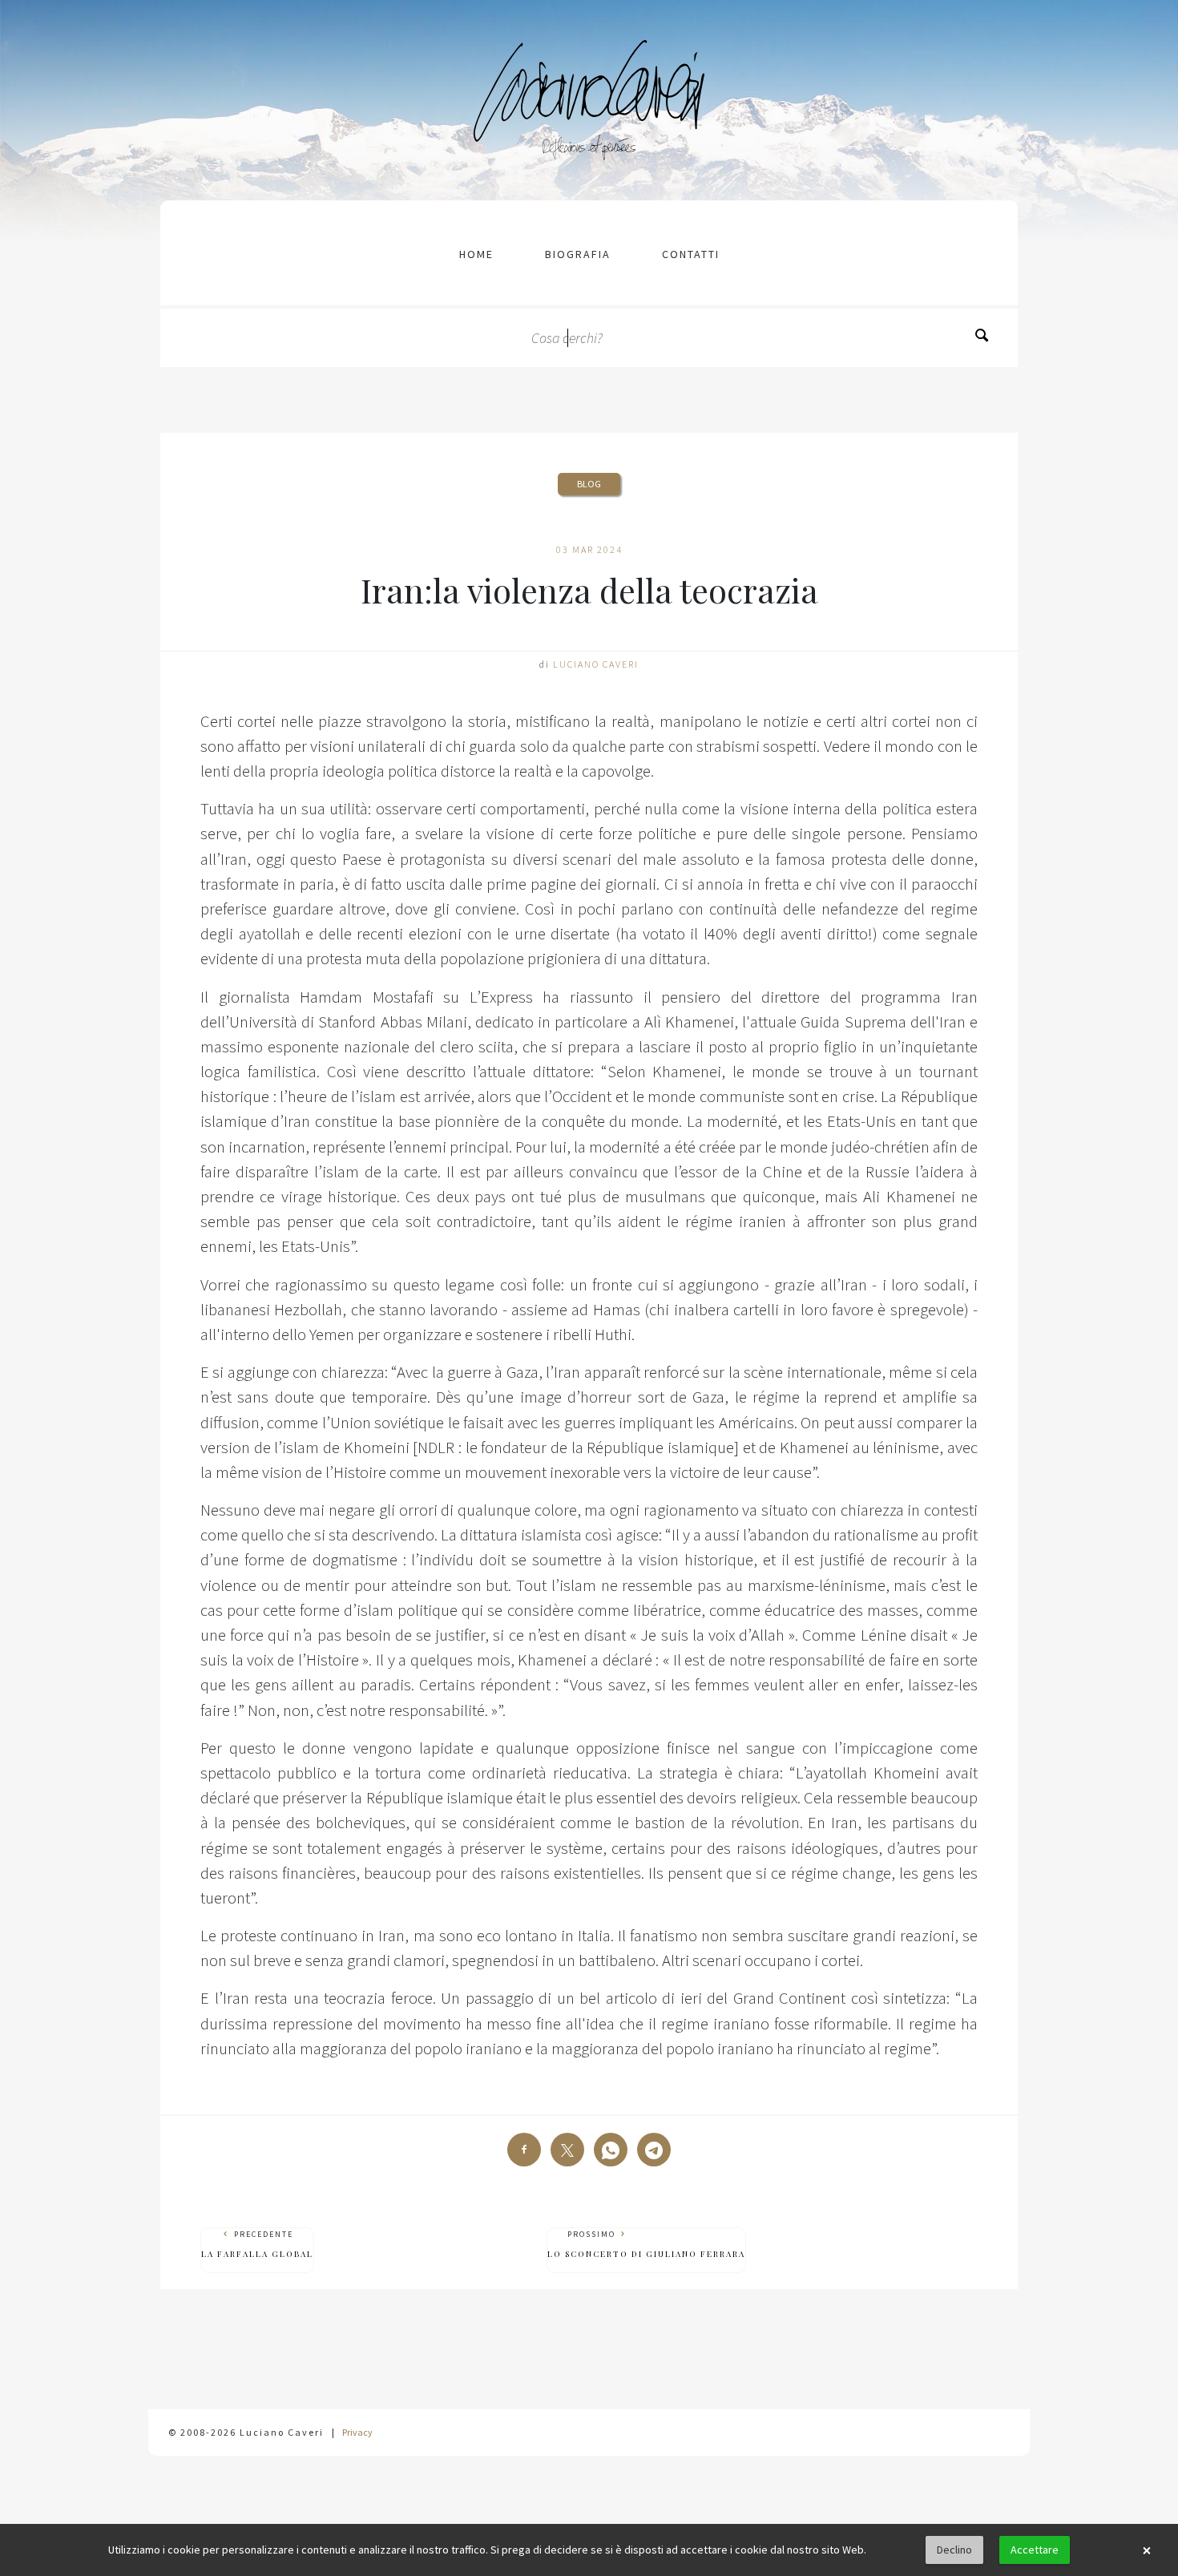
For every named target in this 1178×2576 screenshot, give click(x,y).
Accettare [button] (1035, 2550)
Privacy (357, 2432)
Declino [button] (954, 2550)
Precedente (257, 2244)
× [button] (1147, 2550)
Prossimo (646, 2244)
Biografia (578, 254)
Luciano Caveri (596, 664)
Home (476, 254)
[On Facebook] (524, 2150)
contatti (691, 254)
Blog (589, 484)
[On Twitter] (567, 2150)
